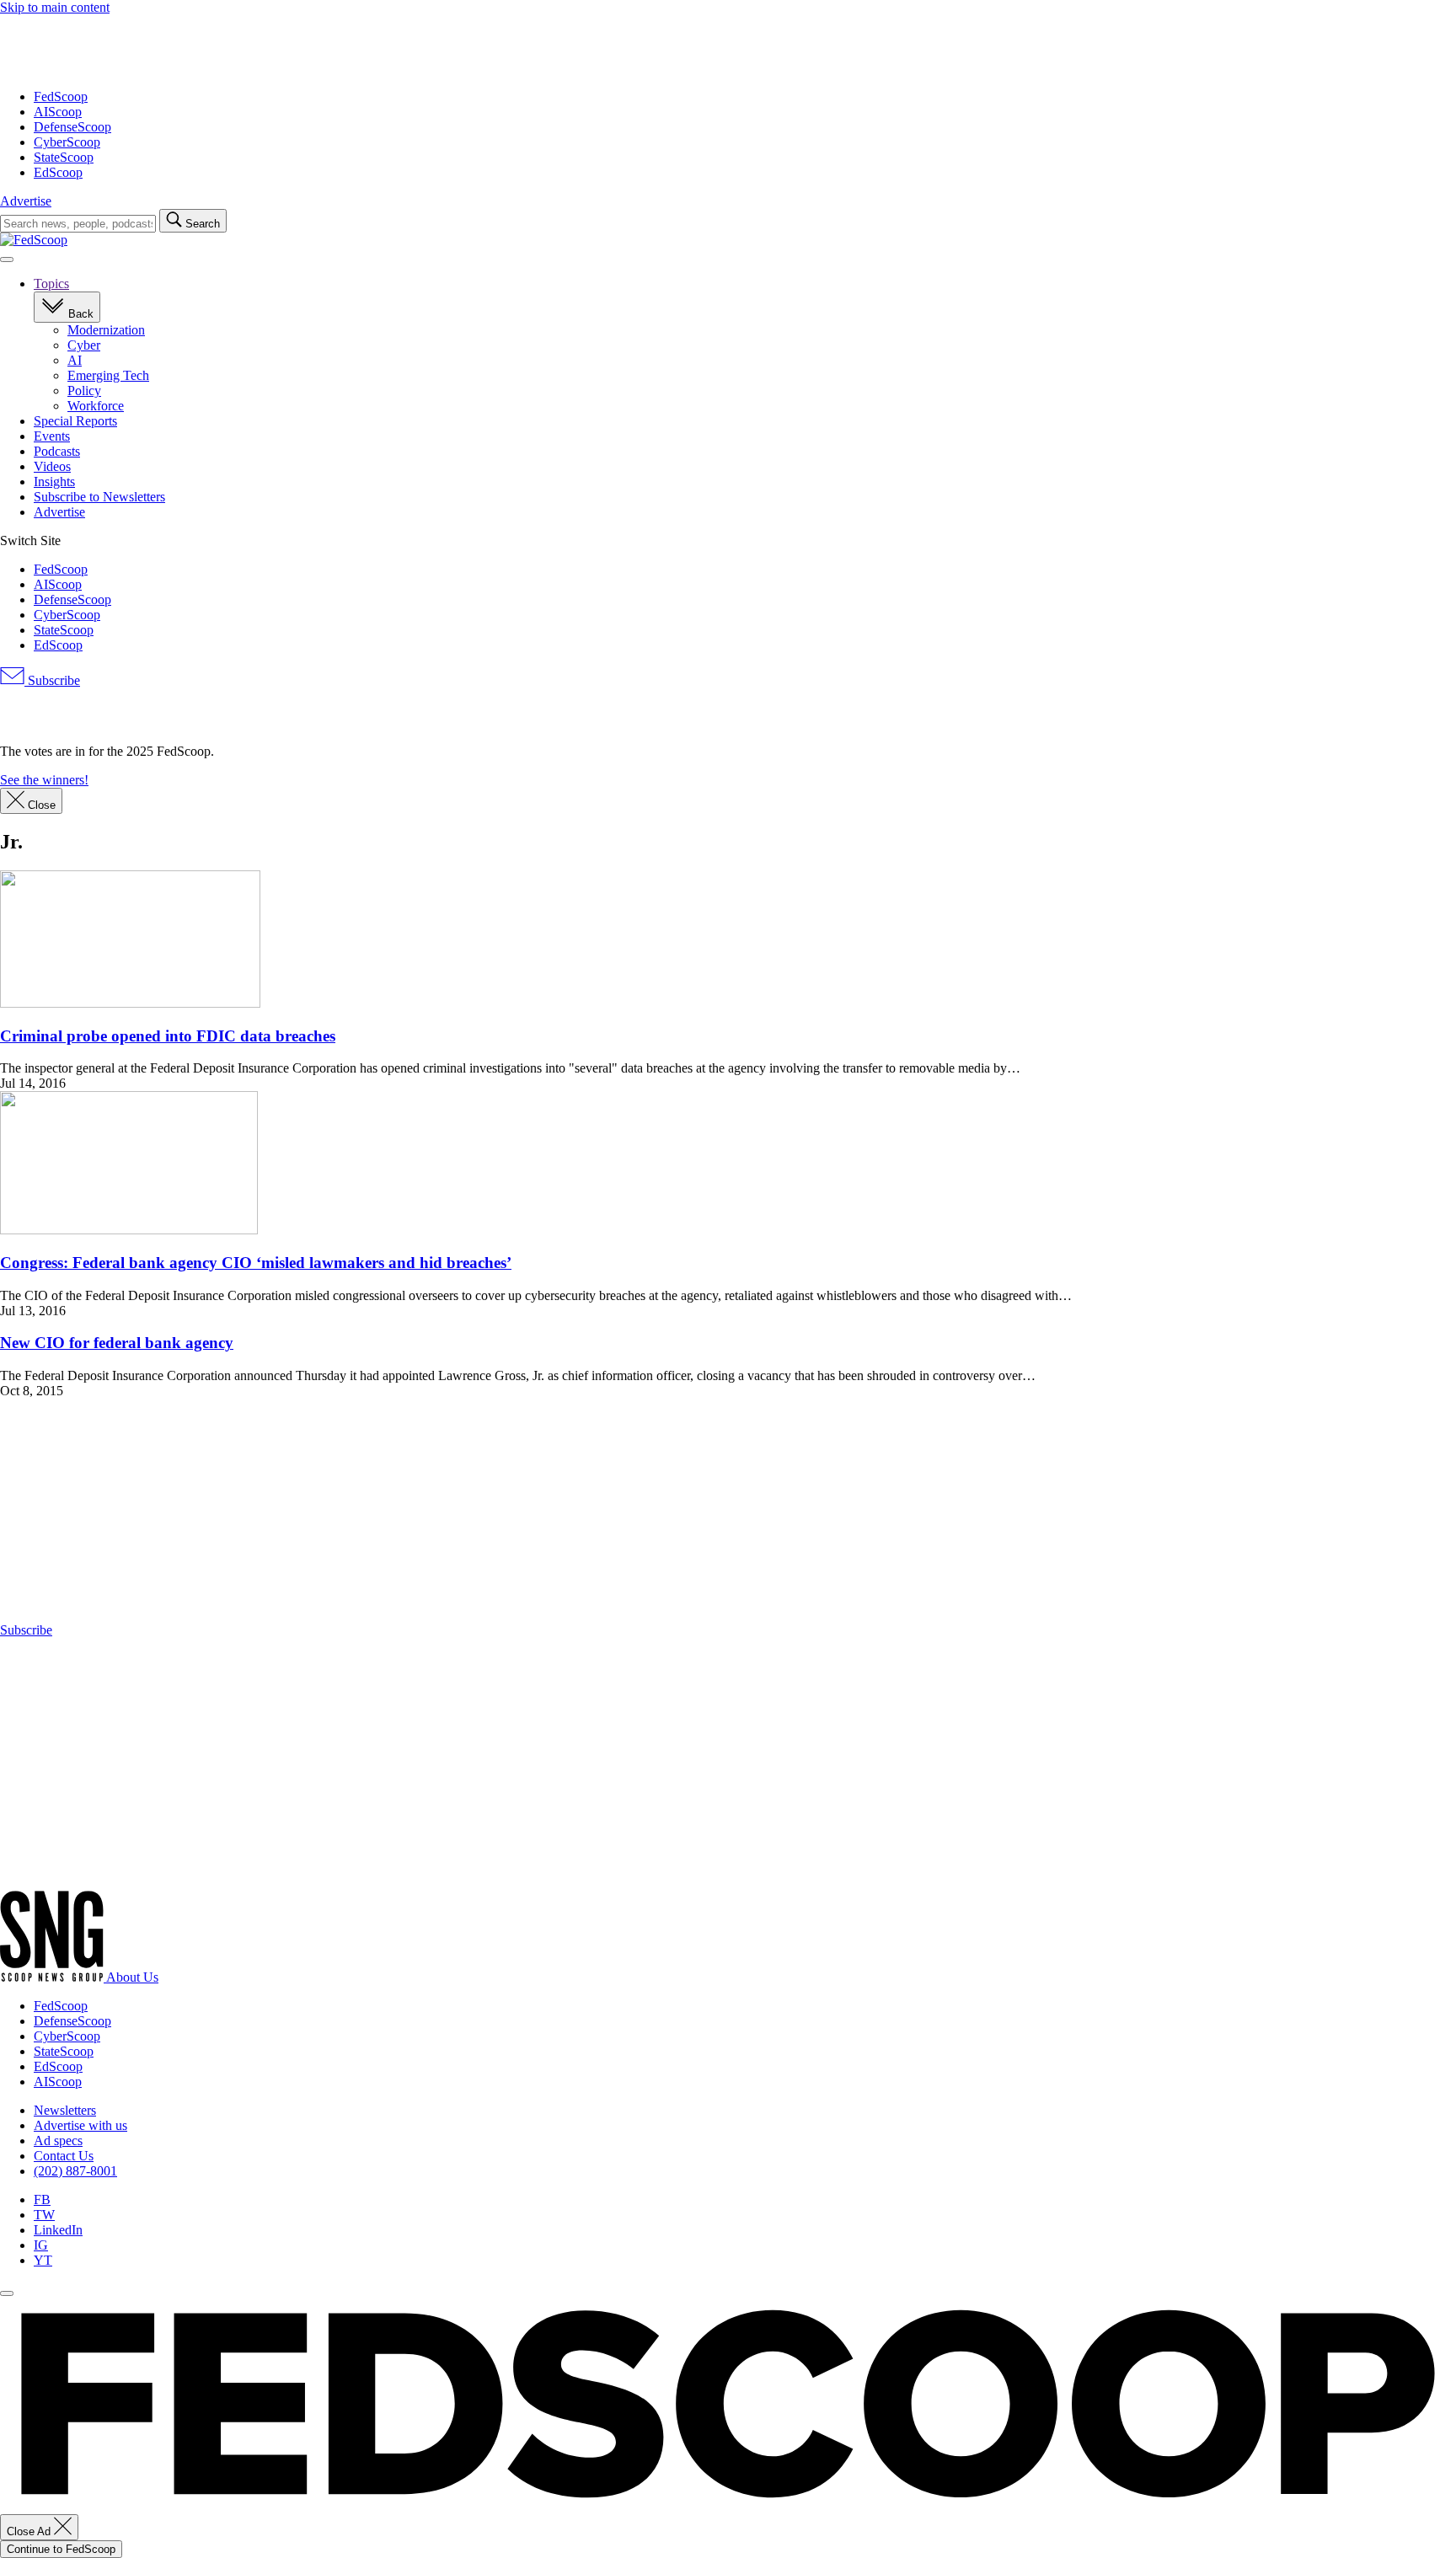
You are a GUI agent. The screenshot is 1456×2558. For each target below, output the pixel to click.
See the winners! (44, 780)
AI (75, 360)
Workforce (96, 406)
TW (44, 2215)
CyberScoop (67, 142)
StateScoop (64, 157)
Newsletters (65, 2110)
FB (42, 2199)
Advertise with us (80, 2125)
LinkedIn (58, 2230)
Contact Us (64, 2156)
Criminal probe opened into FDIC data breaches (168, 1036)
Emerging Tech (108, 375)
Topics (51, 284)
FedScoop (61, 96)
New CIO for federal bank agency (117, 1343)
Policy (84, 391)
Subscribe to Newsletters (99, 497)
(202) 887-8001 (75, 2171)
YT (43, 2260)
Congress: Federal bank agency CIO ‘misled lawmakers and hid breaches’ (256, 1263)
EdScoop (58, 172)
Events (52, 436)
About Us (132, 1977)
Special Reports (75, 421)
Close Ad (30, 2531)
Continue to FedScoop (61, 2549)
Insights (54, 482)
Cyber (84, 345)
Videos (52, 466)
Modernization (106, 330)
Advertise (26, 201)
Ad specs (58, 2141)
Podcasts (57, 451)
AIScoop (58, 112)
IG (41, 2245)
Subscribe (52, 680)
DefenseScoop (72, 127)
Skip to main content (55, 7)
